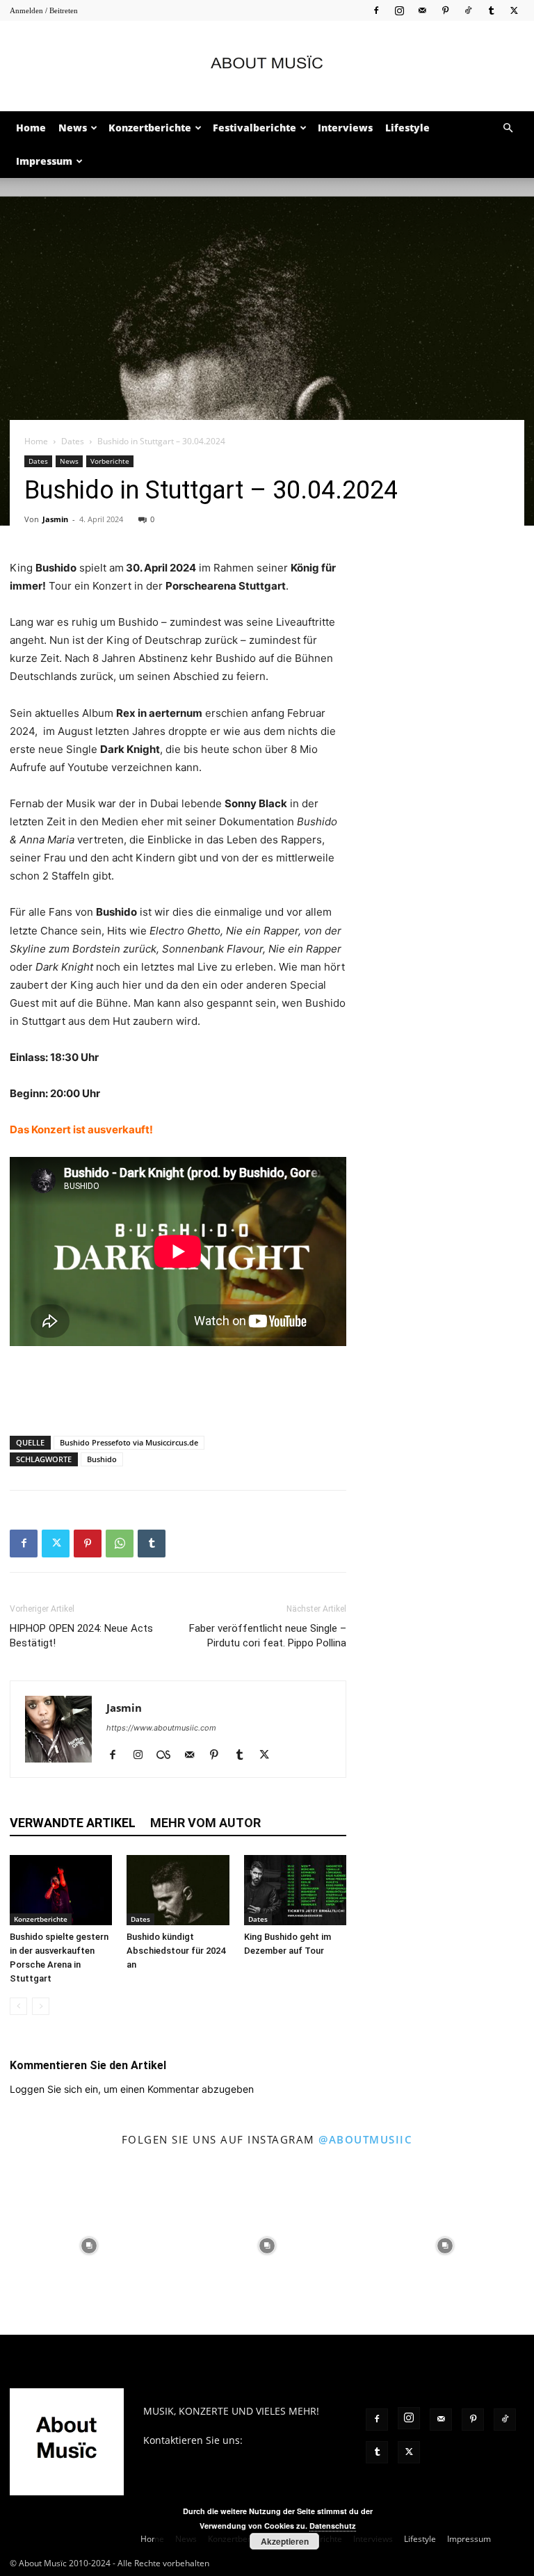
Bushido (102, 1459)
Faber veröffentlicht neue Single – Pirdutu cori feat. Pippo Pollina (268, 1636)
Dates (73, 441)
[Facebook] (376, 10)
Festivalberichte (254, 128)
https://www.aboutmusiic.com (161, 1728)
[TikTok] (468, 10)
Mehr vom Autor (205, 1823)
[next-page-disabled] (41, 2006)
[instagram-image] (89, 2246)
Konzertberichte (150, 128)
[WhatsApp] (120, 1544)
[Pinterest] (445, 10)
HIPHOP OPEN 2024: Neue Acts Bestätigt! (81, 1636)
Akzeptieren (285, 2541)
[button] (508, 128)
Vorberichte (110, 461)
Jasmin (55, 519)
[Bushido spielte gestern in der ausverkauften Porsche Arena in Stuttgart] (61, 1890)
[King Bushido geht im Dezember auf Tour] (295, 1890)
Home (31, 128)
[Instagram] (399, 10)
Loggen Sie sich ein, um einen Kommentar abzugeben (132, 2089)
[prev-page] (18, 2006)
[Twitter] (514, 10)
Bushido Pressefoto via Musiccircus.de (129, 1442)
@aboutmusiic (365, 2139)
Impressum (44, 161)
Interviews (345, 128)
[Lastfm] (169, 1756)
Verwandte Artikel (73, 1823)
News (73, 128)
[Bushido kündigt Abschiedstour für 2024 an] (178, 1890)
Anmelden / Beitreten (44, 10)
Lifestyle (407, 128)
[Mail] (422, 10)
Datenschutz (333, 2526)
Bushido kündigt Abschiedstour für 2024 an (176, 1951)
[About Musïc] (267, 67)
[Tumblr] (491, 10)
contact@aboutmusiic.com (205, 2455)
